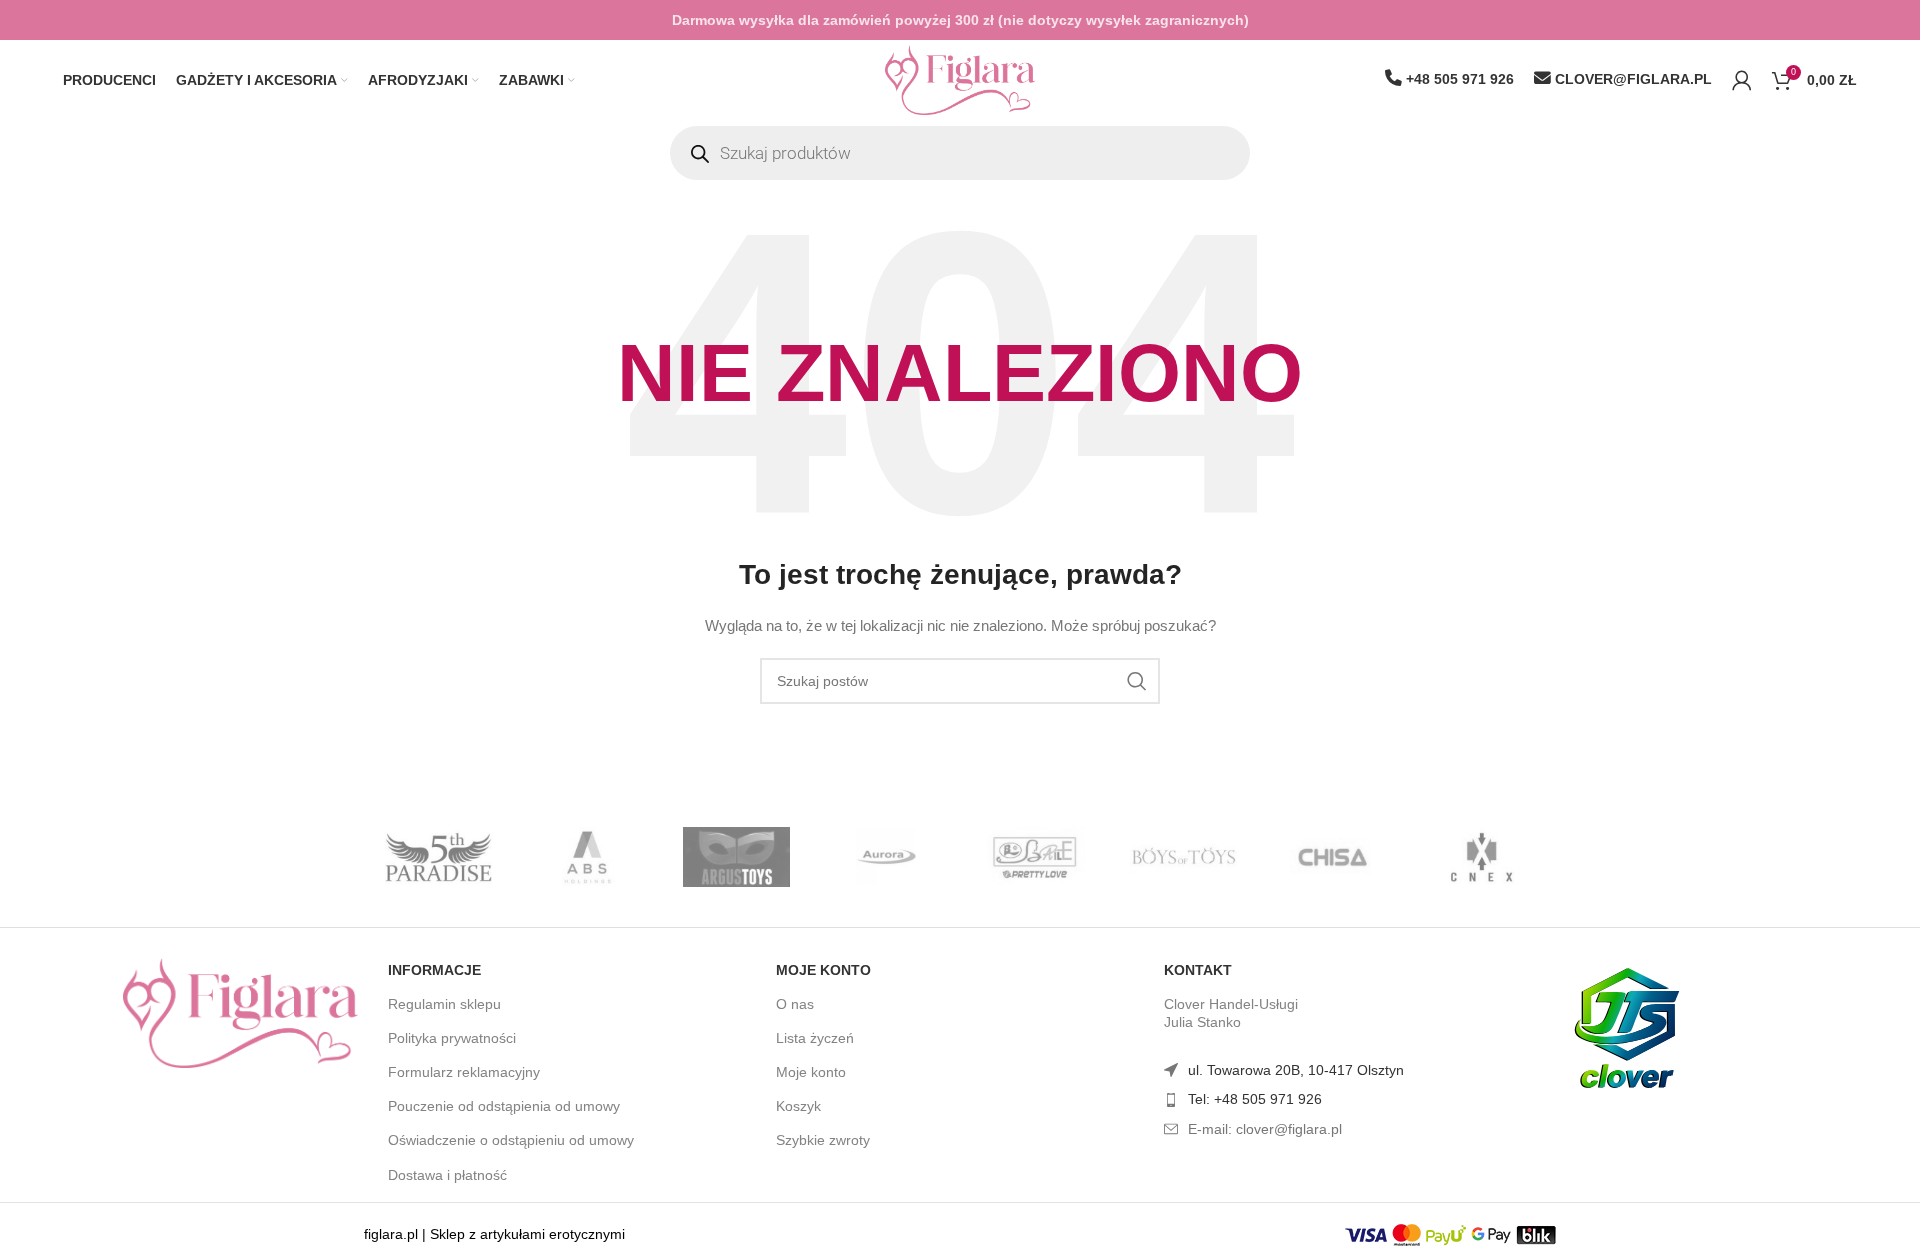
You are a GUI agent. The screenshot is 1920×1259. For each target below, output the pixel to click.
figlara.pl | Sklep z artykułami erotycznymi (494, 1234)
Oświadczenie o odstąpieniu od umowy (511, 1140)
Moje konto (823, 970)
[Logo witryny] (959, 79)
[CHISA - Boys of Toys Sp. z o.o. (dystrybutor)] (1332, 857)
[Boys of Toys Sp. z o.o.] (1183, 857)
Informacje (434, 970)
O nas (795, 1004)
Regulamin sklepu (444, 1004)
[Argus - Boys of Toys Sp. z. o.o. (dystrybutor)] (736, 857)
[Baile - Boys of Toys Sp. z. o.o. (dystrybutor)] (1034, 857)
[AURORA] (885, 857)
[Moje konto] (1742, 80)
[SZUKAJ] (1137, 681)
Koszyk (798, 1106)
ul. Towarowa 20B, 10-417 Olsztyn (1296, 1070)
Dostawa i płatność (447, 1175)
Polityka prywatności (452, 1038)
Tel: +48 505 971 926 (1255, 1099)
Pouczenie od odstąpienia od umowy (504, 1106)
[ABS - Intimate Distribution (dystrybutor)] (587, 857)
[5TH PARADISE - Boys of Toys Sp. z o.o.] (438, 857)
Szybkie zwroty (823, 1140)
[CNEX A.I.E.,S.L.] (1481, 857)
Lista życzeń (815, 1038)
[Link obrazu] (240, 1011)
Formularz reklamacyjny (464, 1072)
